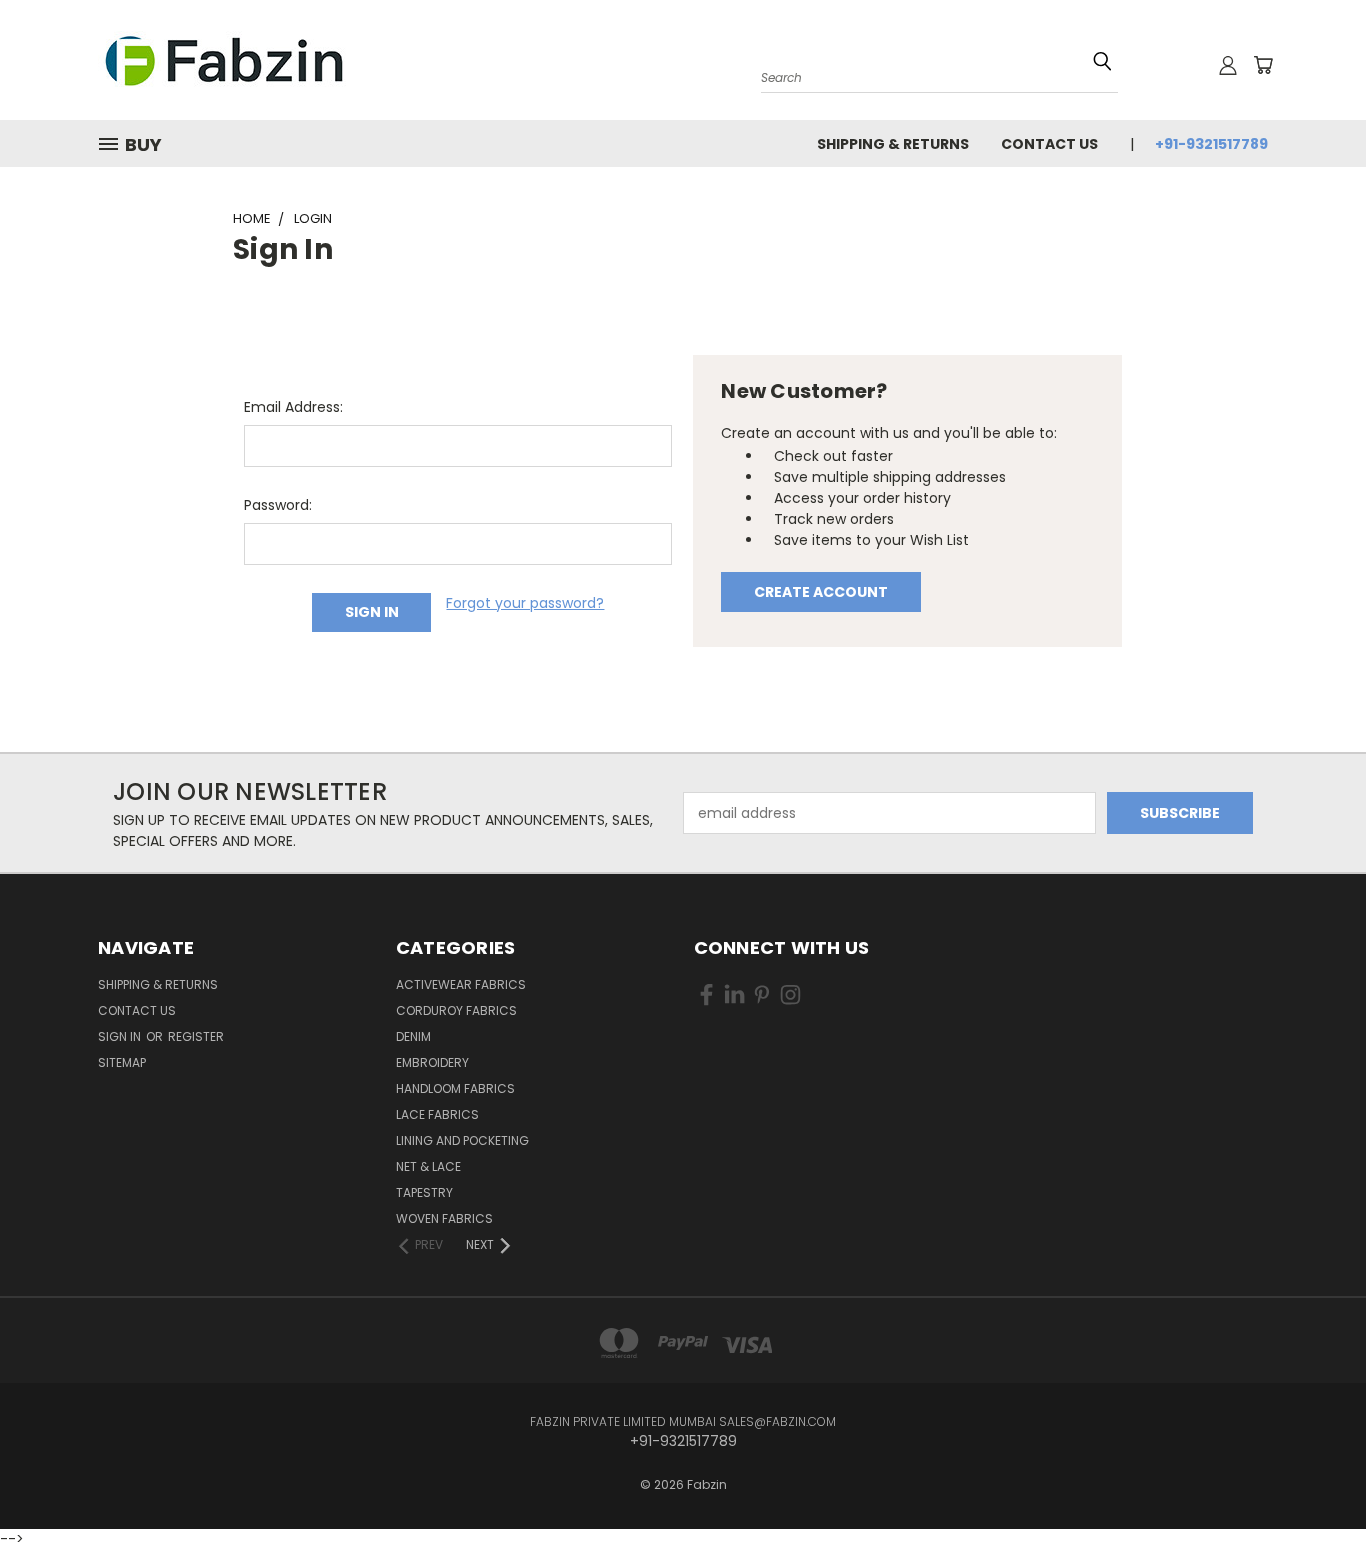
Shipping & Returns (893, 144)
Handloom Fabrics (455, 1088)
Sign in (121, 1036)
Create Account (821, 592)
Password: (278, 505)
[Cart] (1263, 65)
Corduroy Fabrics (456, 1010)
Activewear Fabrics (461, 984)
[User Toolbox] (1228, 65)
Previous (1313, 1472)
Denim (413, 1036)
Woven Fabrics (444, 1218)
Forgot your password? (525, 603)
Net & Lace (428, 1166)
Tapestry (424, 1192)
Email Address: (293, 407)
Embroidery (432, 1062)
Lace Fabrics (437, 1114)
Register (196, 1036)
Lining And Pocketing (462, 1140)
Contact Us (1049, 144)
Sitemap (122, 1062)
